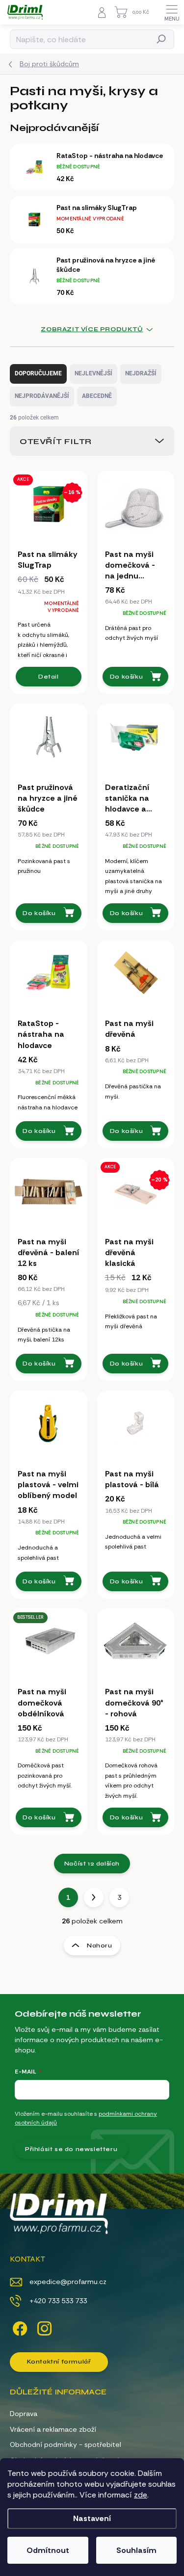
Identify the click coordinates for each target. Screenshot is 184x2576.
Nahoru (100, 1945)
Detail (49, 677)
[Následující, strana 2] (94, 1897)
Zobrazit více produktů (92, 329)
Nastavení (92, 2518)
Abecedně (97, 396)
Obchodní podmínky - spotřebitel (66, 2445)
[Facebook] (18, 2327)
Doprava (24, 2414)
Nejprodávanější (42, 396)
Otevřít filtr (56, 441)
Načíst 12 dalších (92, 1864)
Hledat (162, 39)
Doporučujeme (38, 373)
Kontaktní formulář (59, 2362)
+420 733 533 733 (58, 2301)
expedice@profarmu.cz (68, 2282)
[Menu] (172, 12)
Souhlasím (136, 2550)
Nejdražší (141, 373)
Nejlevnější (93, 373)
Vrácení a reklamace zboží (53, 2429)
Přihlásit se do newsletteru (71, 2149)
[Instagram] (43, 2327)
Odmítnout (48, 2550)
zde (141, 2495)
